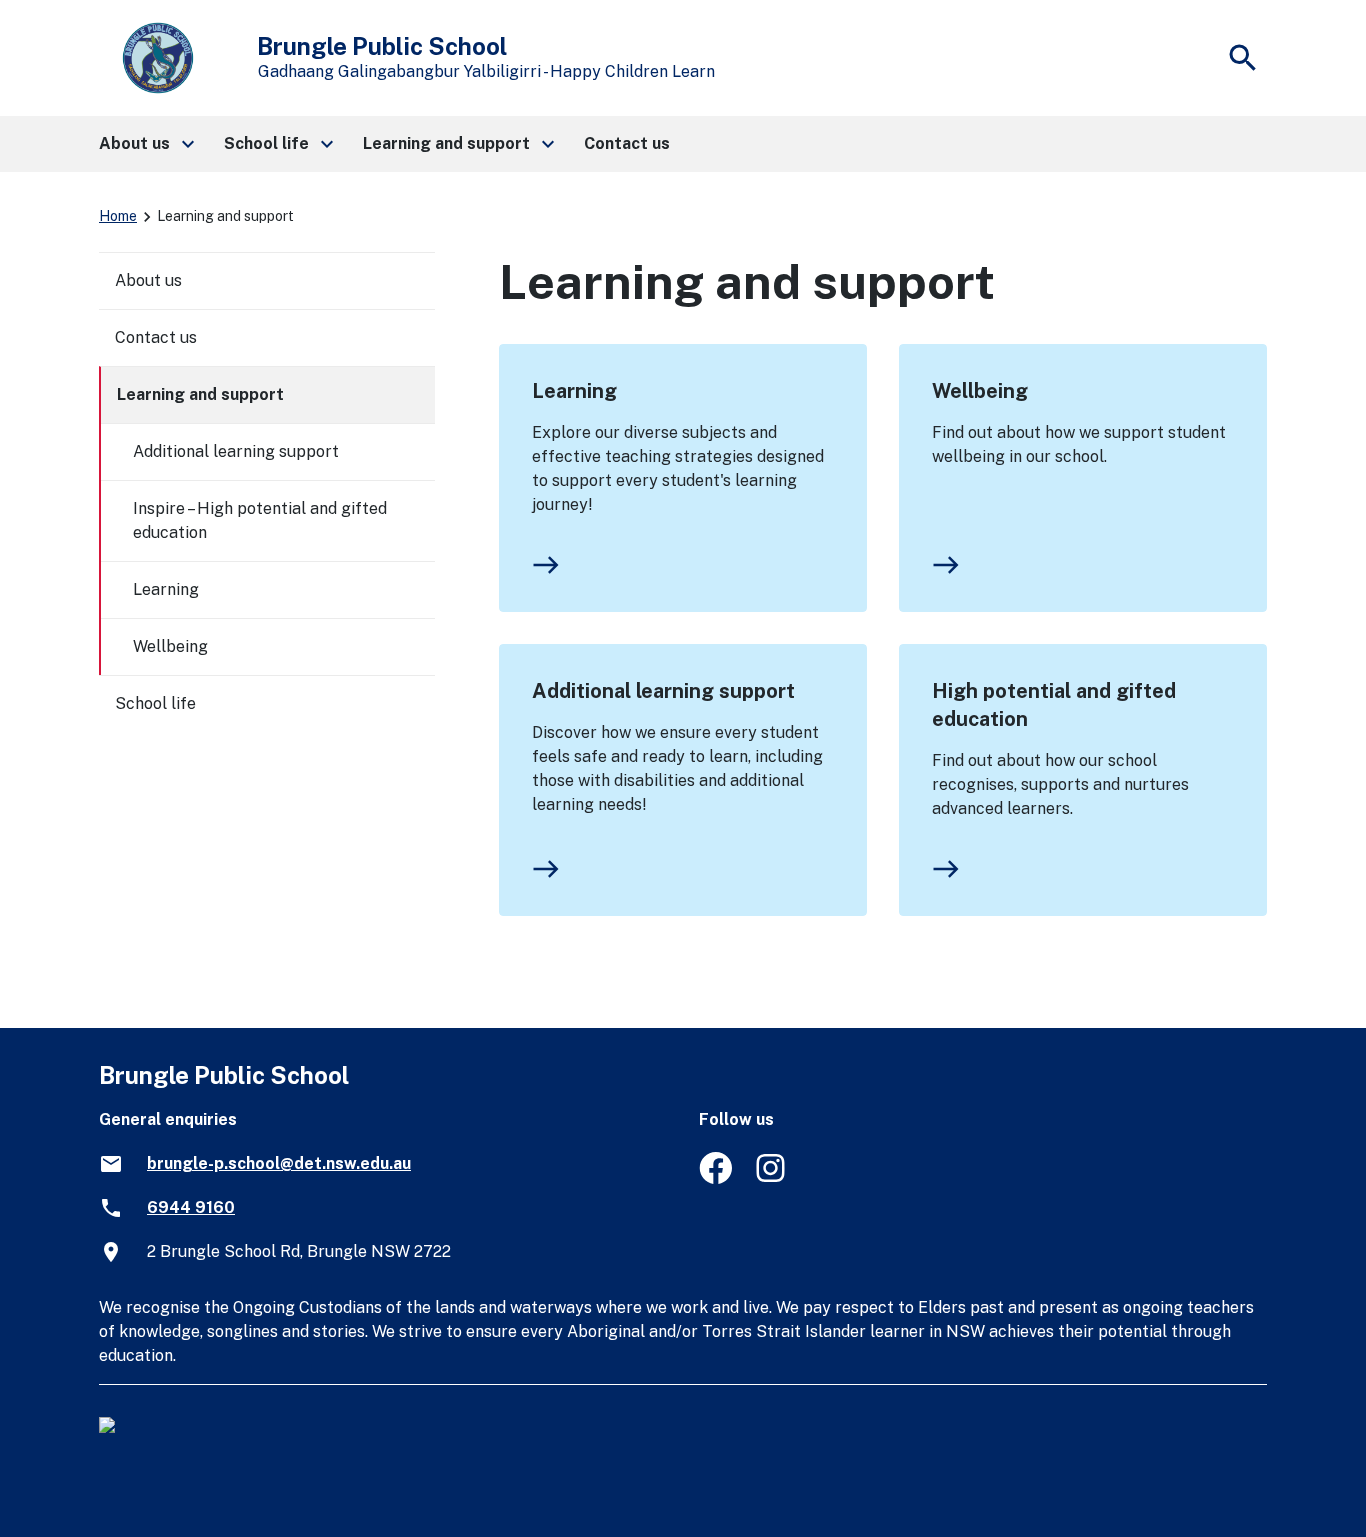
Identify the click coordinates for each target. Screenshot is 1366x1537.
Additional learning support (663, 691)
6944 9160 (191, 1207)
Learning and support (200, 394)
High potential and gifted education (1054, 705)
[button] (145, 144)
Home (118, 216)
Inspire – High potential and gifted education (260, 520)
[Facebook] (715, 1178)
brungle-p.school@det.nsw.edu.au (279, 1163)
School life (155, 703)
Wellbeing (980, 391)
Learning (574, 391)
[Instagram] (772, 1178)
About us (148, 280)
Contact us (156, 337)
